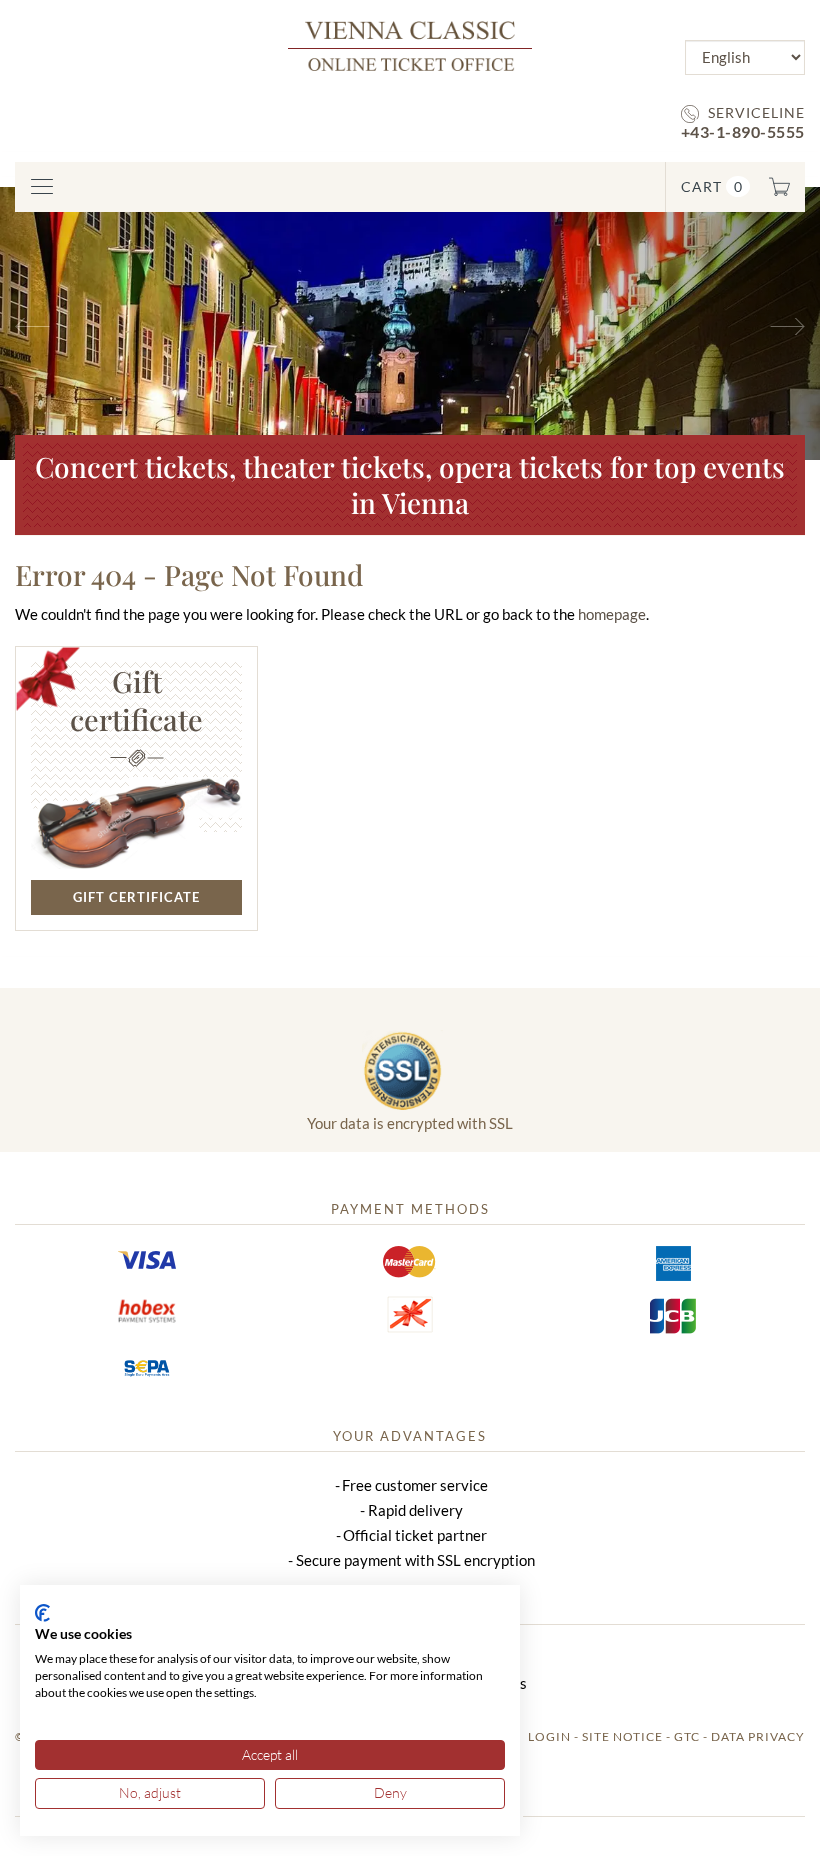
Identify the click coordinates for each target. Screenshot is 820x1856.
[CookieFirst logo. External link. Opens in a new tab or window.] (42, 1613)
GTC (687, 1736)
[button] (61, 323)
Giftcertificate (136, 700)
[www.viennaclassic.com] (409, 44)
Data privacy (758, 1736)
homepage (612, 614)
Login (549, 1736)
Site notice (622, 1736)
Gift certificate (136, 897)
